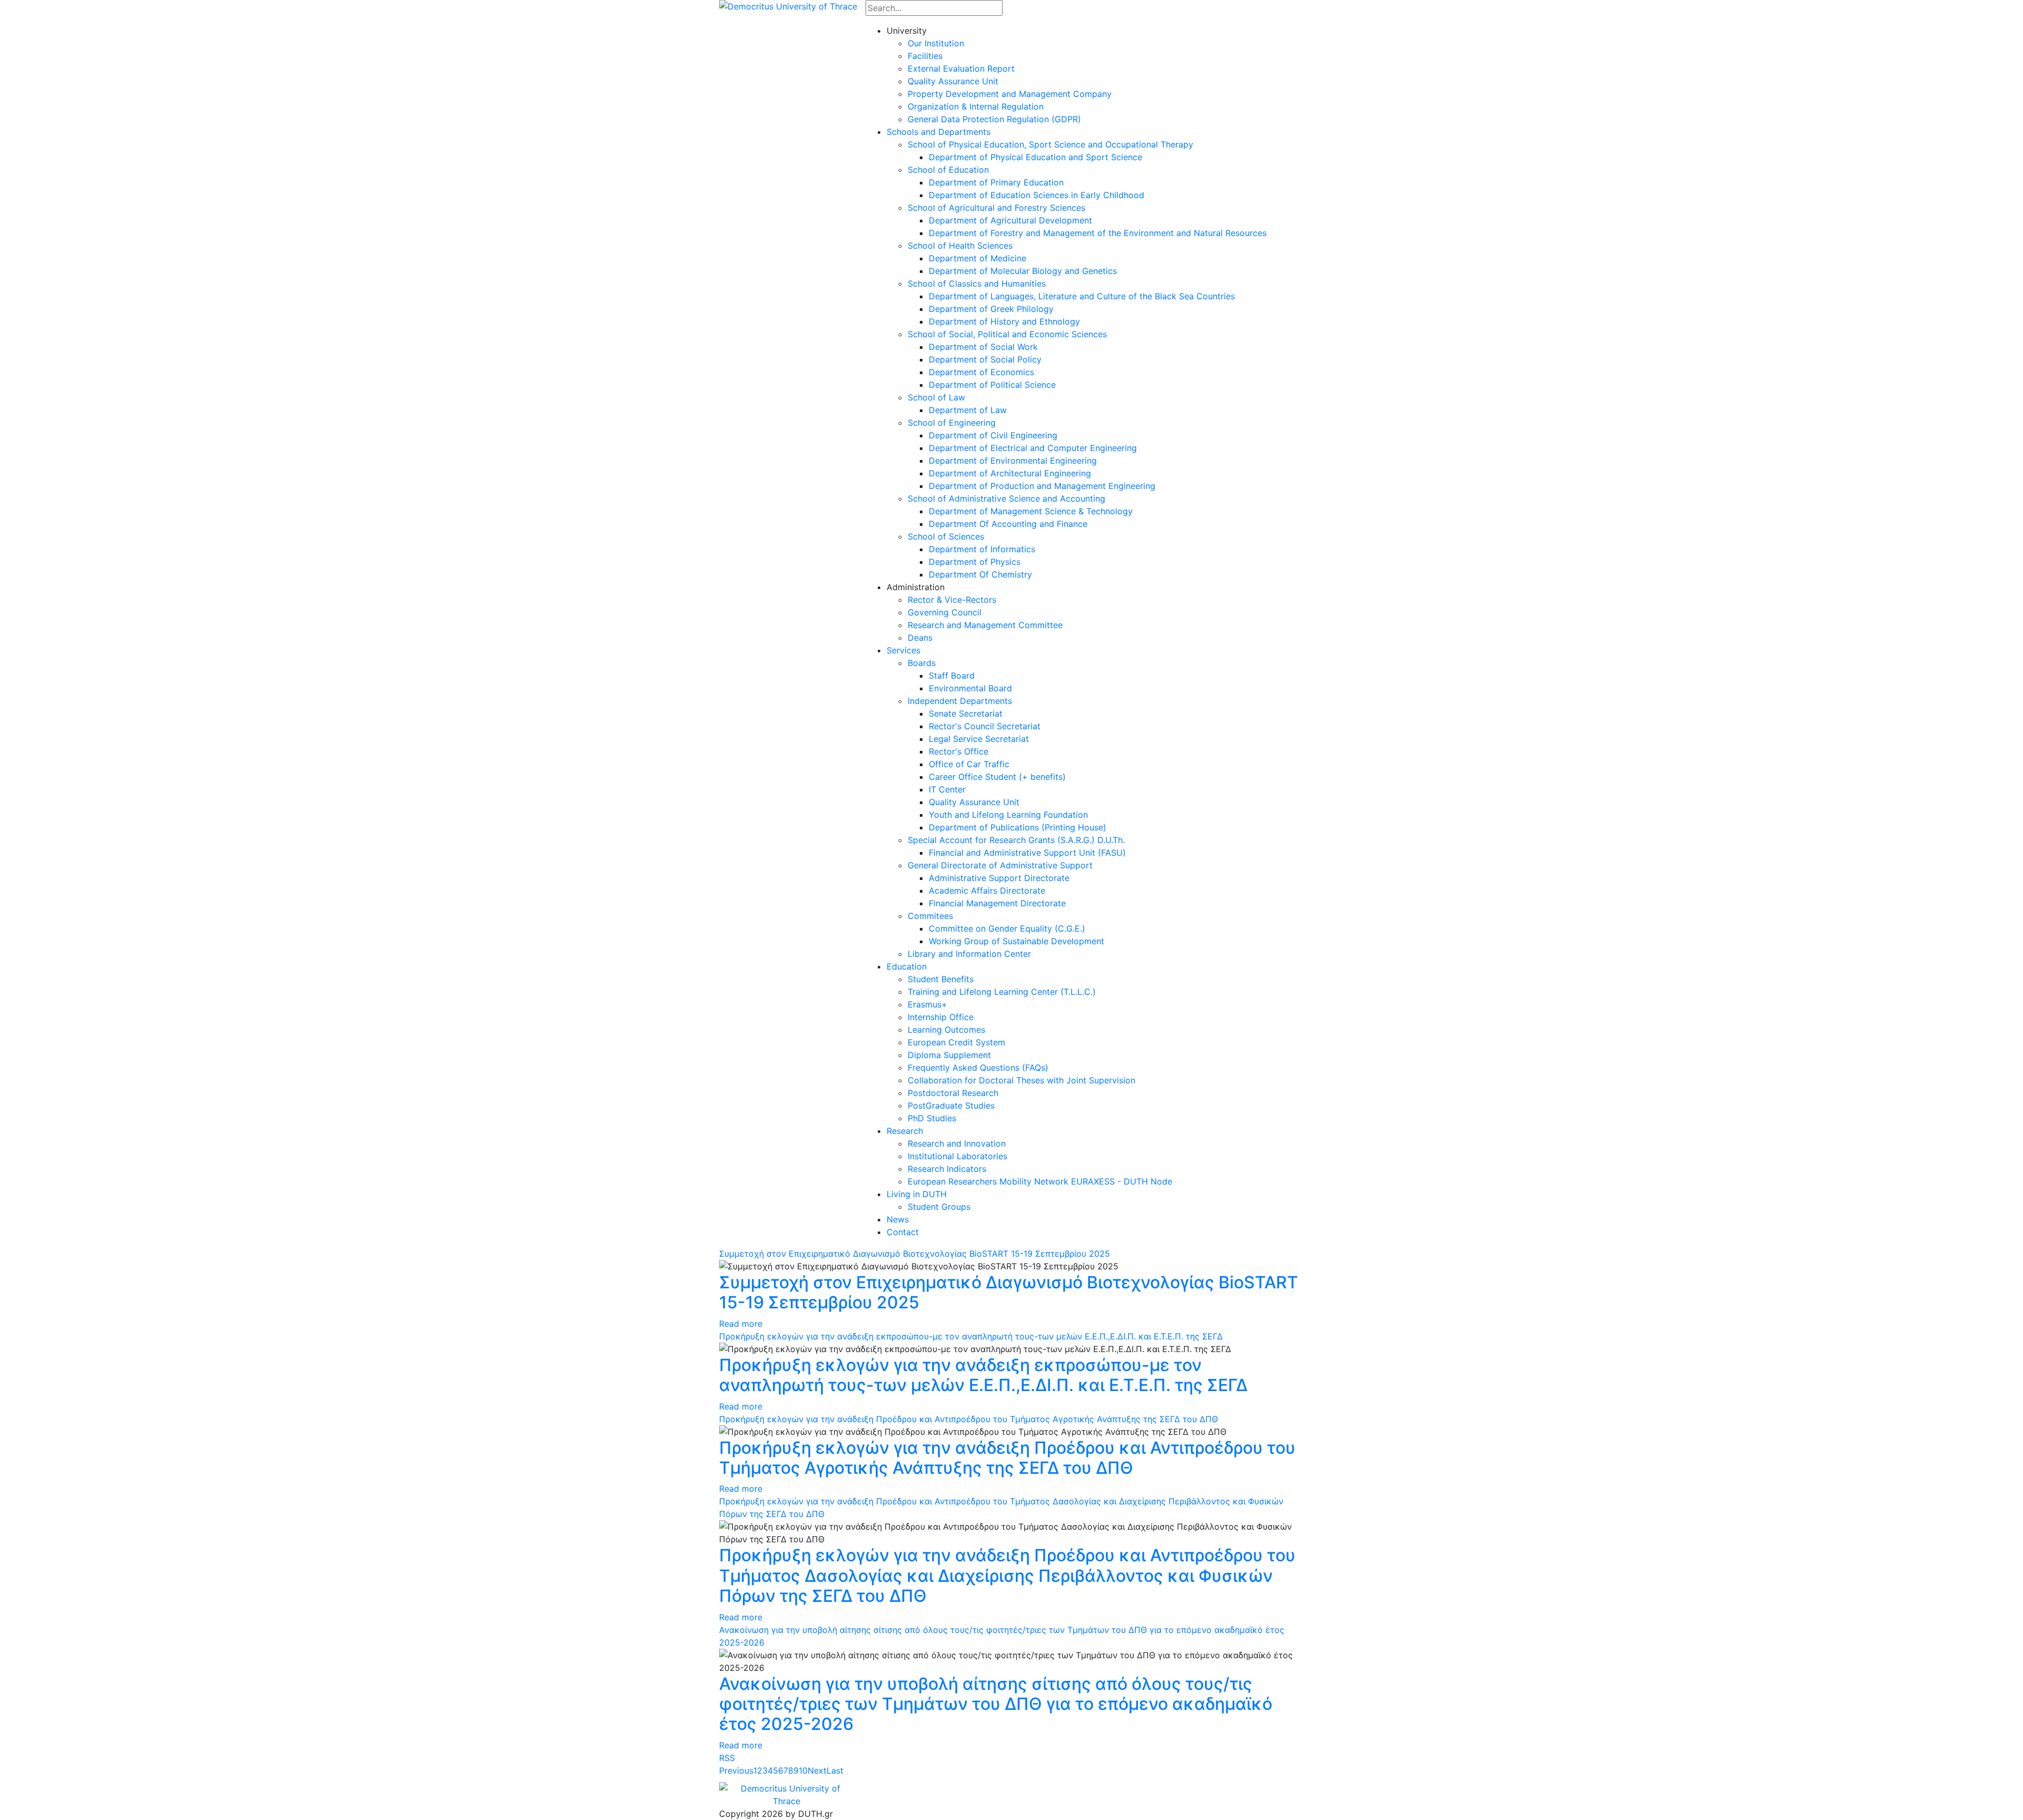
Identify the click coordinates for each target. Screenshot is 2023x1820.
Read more (741, 1324)
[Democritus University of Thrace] (788, 5)
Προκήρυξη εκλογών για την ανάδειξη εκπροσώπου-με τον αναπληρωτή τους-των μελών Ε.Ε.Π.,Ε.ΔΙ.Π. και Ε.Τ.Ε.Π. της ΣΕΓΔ (971, 1336)
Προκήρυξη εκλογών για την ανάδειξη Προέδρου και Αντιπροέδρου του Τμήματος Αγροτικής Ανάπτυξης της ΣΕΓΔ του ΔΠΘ (969, 1419)
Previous (736, 1770)
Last (835, 1770)
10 (803, 1770)
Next (817, 1770)
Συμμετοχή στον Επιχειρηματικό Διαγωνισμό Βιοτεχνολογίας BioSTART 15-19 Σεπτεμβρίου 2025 (915, 1254)
